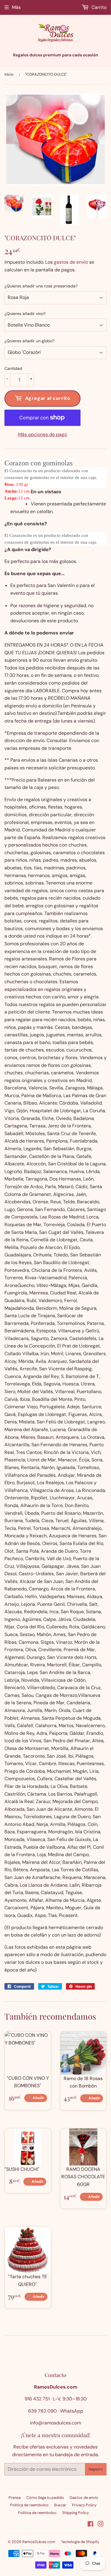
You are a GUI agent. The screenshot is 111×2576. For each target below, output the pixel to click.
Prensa (15, 2498)
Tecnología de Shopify (80, 2542)
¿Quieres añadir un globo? (29, 341)
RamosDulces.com (39, 2542)
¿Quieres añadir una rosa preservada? (41, 286)
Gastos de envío (84, 2498)
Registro (96, 2469)
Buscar (60, 2505)
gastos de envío (71, 262)
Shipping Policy (75, 2513)
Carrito (98, 7)
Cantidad (13, 368)
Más (16, 7)
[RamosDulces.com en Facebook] (90, 2525)
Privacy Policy (84, 2505)
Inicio (9, 74)
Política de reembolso (29, 2505)
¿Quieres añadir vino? (25, 314)
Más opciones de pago (42, 434)
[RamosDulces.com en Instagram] (101, 2525)
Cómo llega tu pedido (45, 2498)
